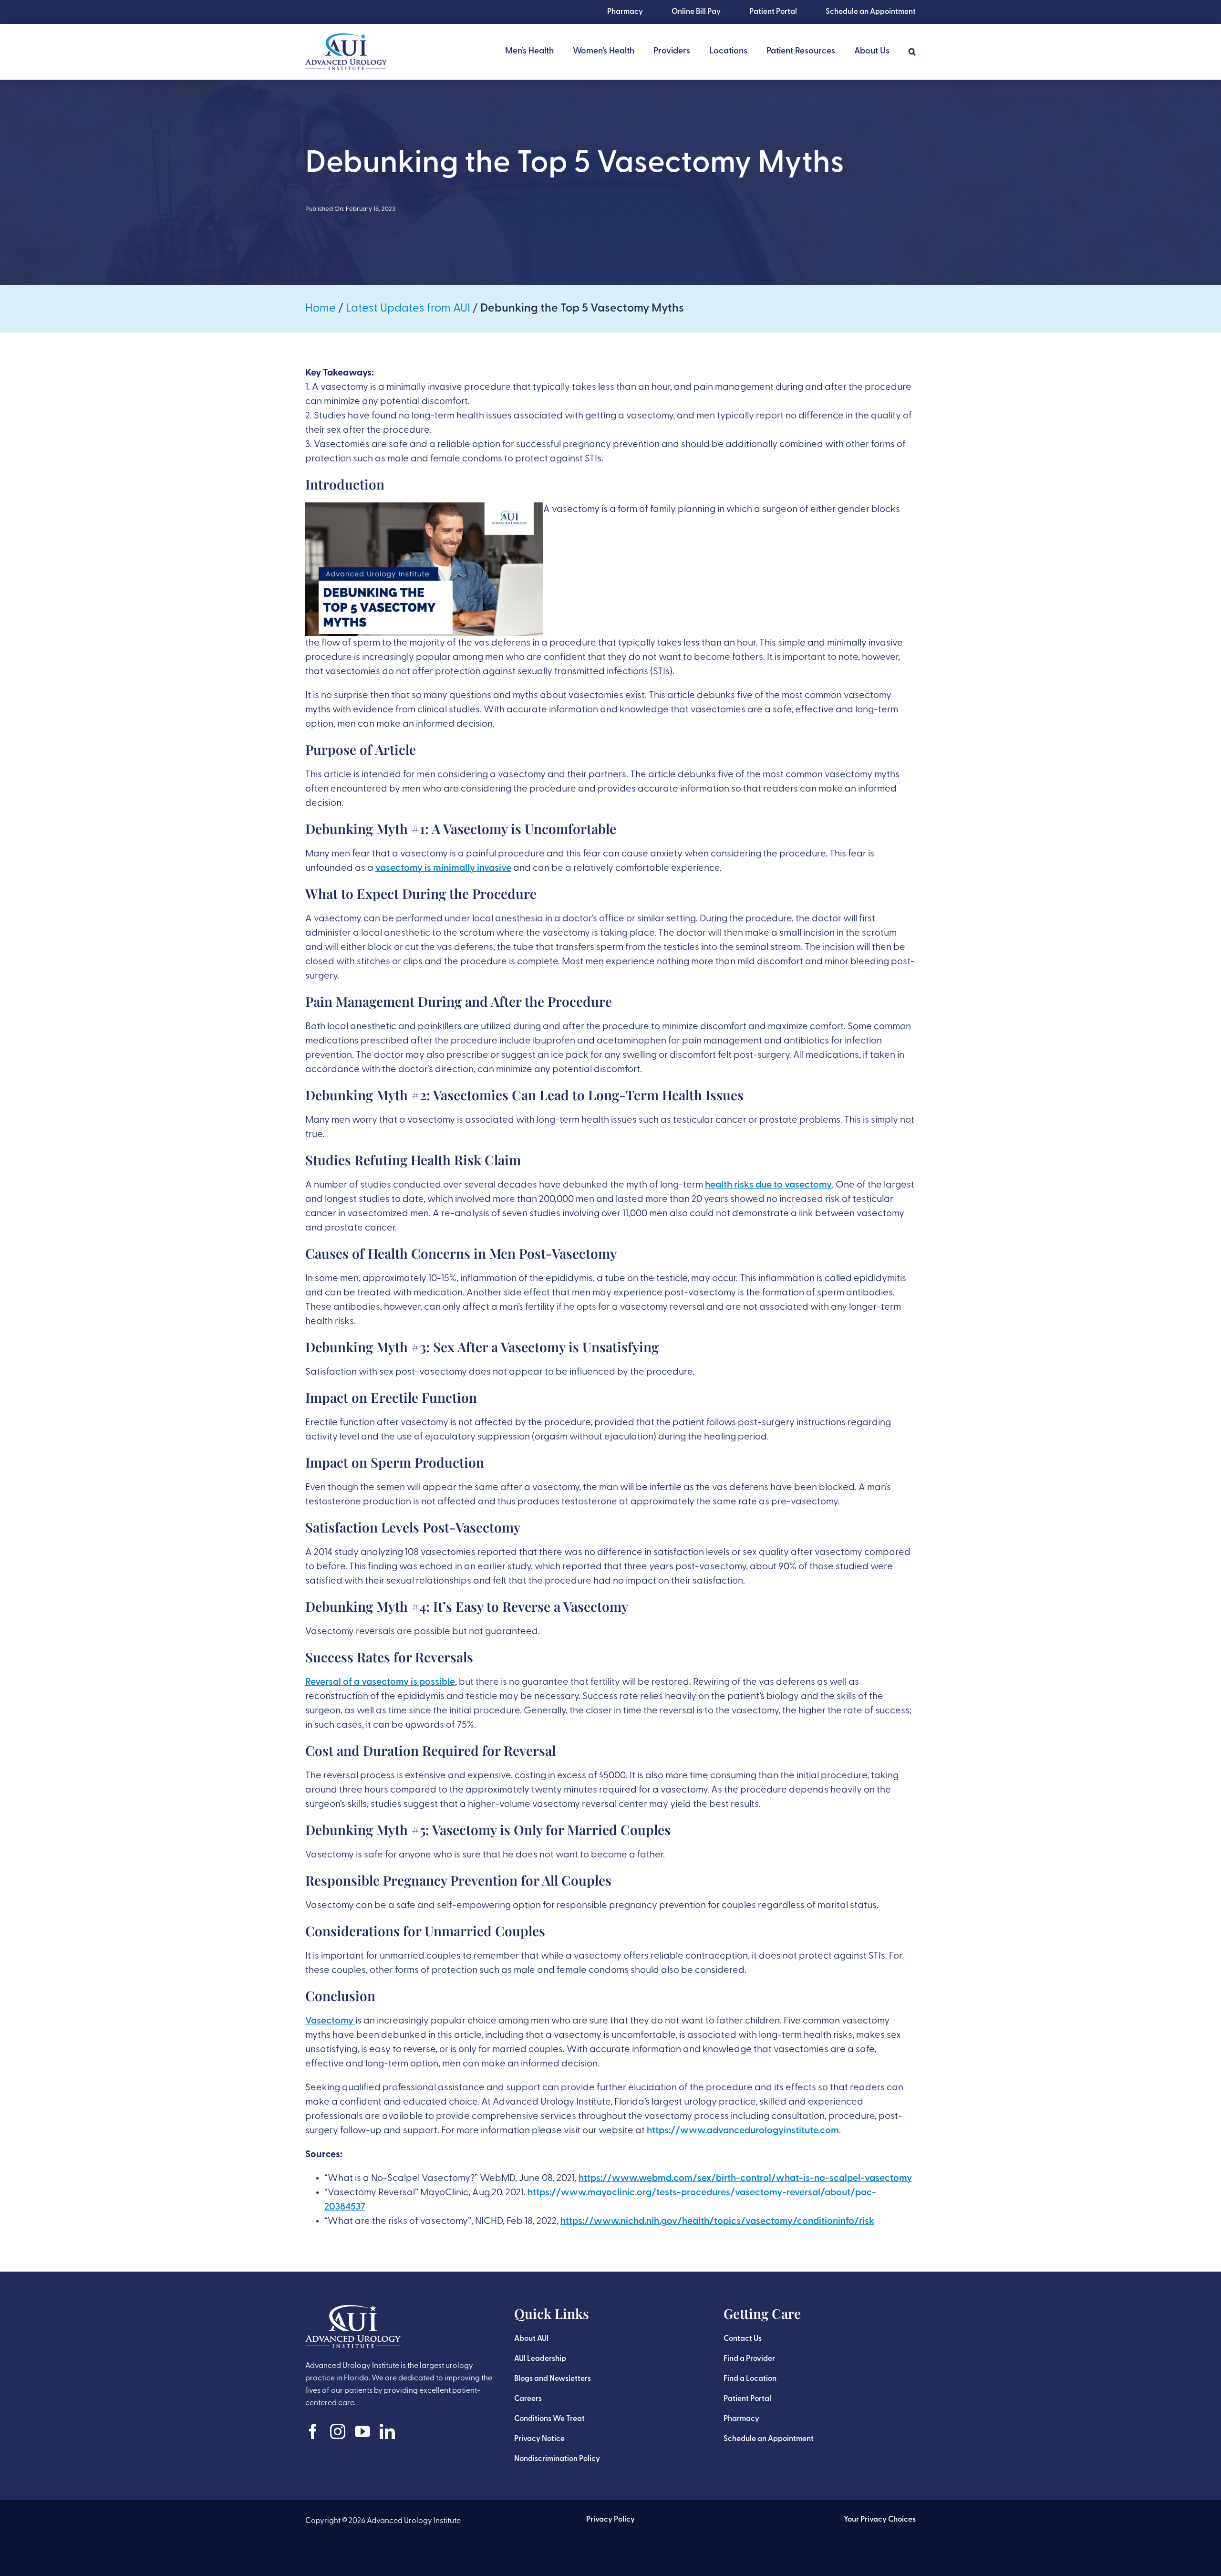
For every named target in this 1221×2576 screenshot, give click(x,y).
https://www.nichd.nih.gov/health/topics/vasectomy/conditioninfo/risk (717, 2221)
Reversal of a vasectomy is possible (380, 1682)
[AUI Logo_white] (353, 2310)
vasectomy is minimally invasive (443, 868)
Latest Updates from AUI (408, 309)
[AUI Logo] (346, 38)
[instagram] (338, 2431)
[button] (912, 52)
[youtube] (362, 2431)
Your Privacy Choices (880, 2520)
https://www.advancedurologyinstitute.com (743, 2131)
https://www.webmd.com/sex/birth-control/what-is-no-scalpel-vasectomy (745, 2179)
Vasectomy (330, 2021)
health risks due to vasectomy (768, 1185)
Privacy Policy (610, 2520)
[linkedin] (387, 2431)
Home (321, 309)
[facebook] (313, 2431)
